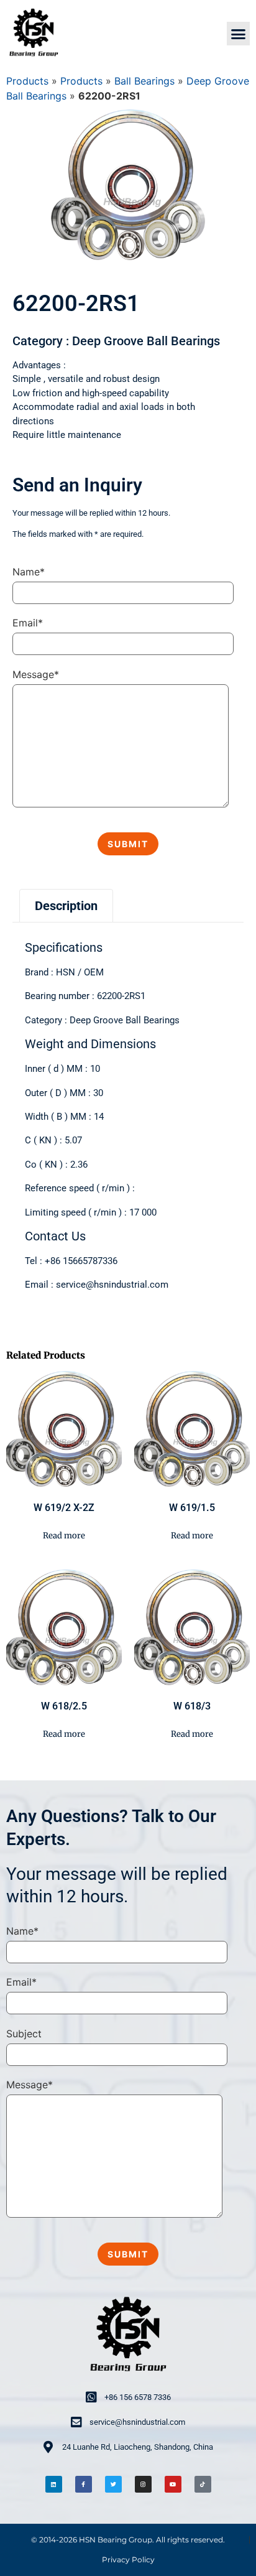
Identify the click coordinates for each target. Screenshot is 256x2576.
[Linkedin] (54, 2484)
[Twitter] (113, 2484)
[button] (239, 34)
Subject (24, 2034)
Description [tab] (66, 906)
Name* (29, 572)
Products (27, 81)
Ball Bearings (144, 81)
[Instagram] (143, 2484)
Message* (36, 674)
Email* (28, 623)
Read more (64, 1536)
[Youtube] (173, 2484)
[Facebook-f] (84, 2484)
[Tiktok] (203, 2484)
